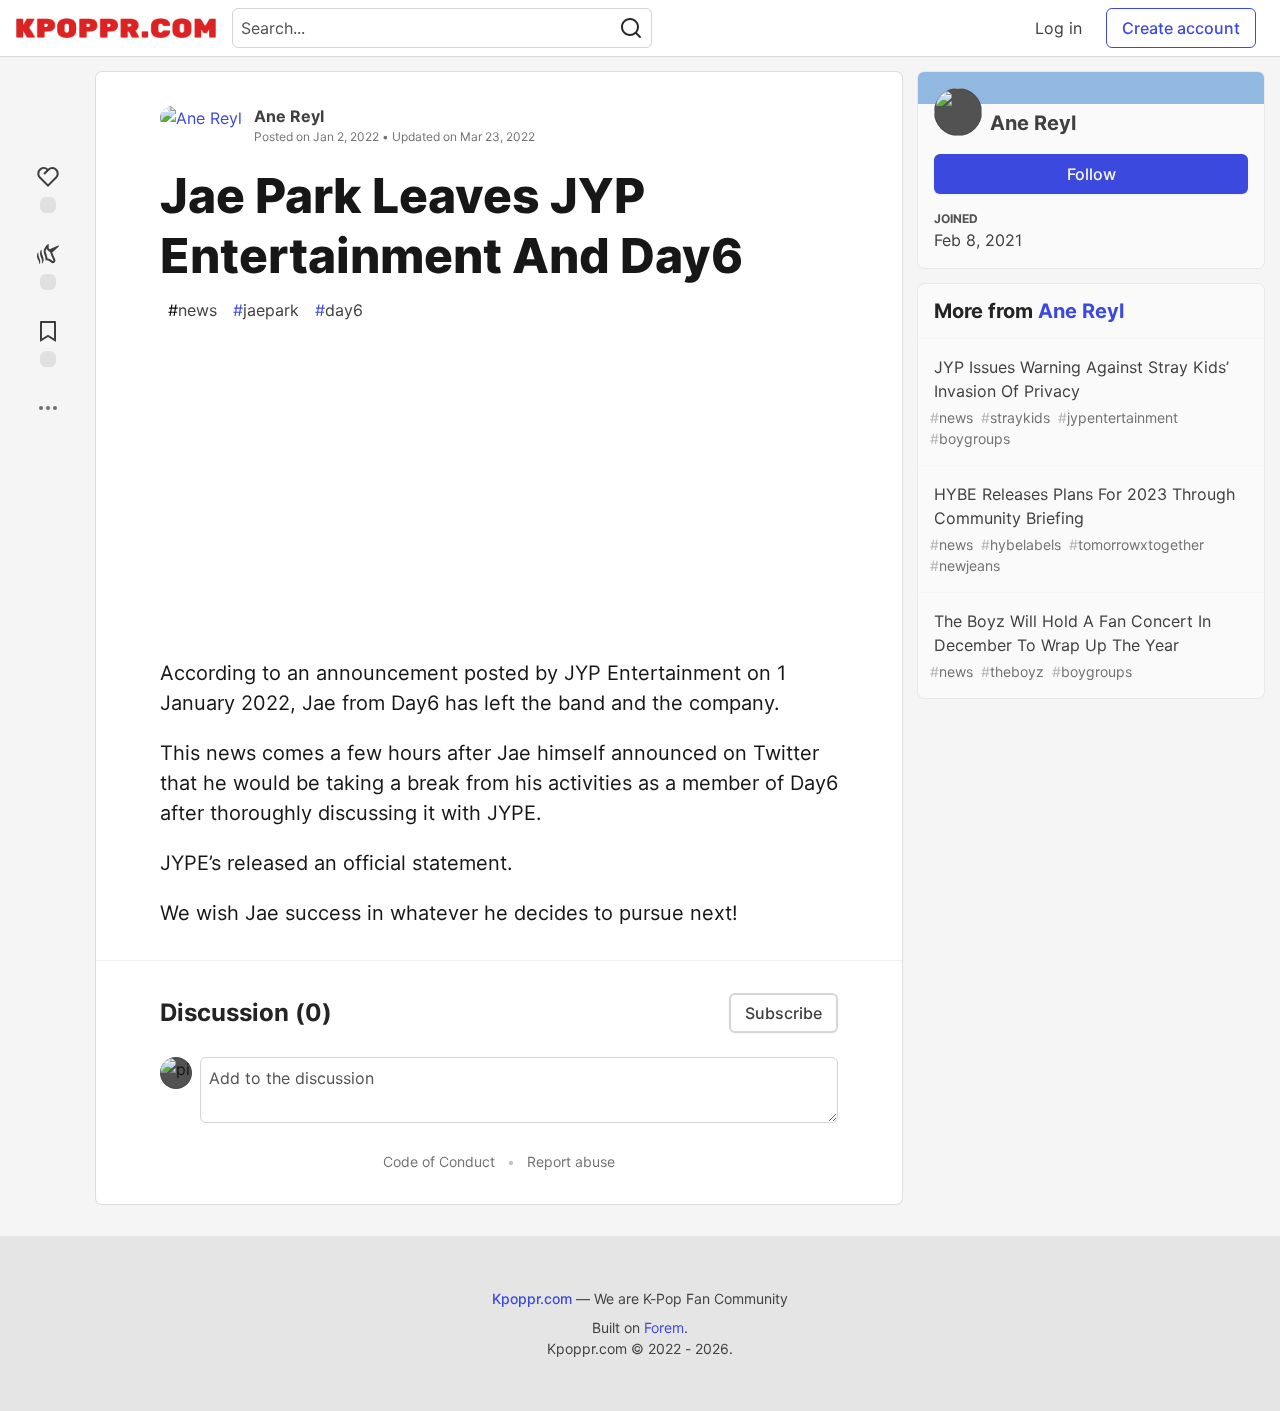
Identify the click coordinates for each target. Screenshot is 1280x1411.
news (192, 310)
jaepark (266, 310)
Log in (1058, 28)
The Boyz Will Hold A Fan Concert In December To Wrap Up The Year (1070, 645)
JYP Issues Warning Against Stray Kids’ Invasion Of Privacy (1079, 402)
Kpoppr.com (532, 1298)
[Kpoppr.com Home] (116, 28)
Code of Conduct (439, 1161)
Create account (1181, 28)
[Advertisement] (499, 476)
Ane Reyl (289, 116)
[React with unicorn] (48, 264)
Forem (664, 1327)
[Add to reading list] (48, 341)
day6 (339, 310)
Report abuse (571, 1161)
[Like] (48, 187)
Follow (1091, 174)
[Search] (631, 28)
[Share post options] (48, 408)
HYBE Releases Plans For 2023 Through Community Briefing (1082, 529)
